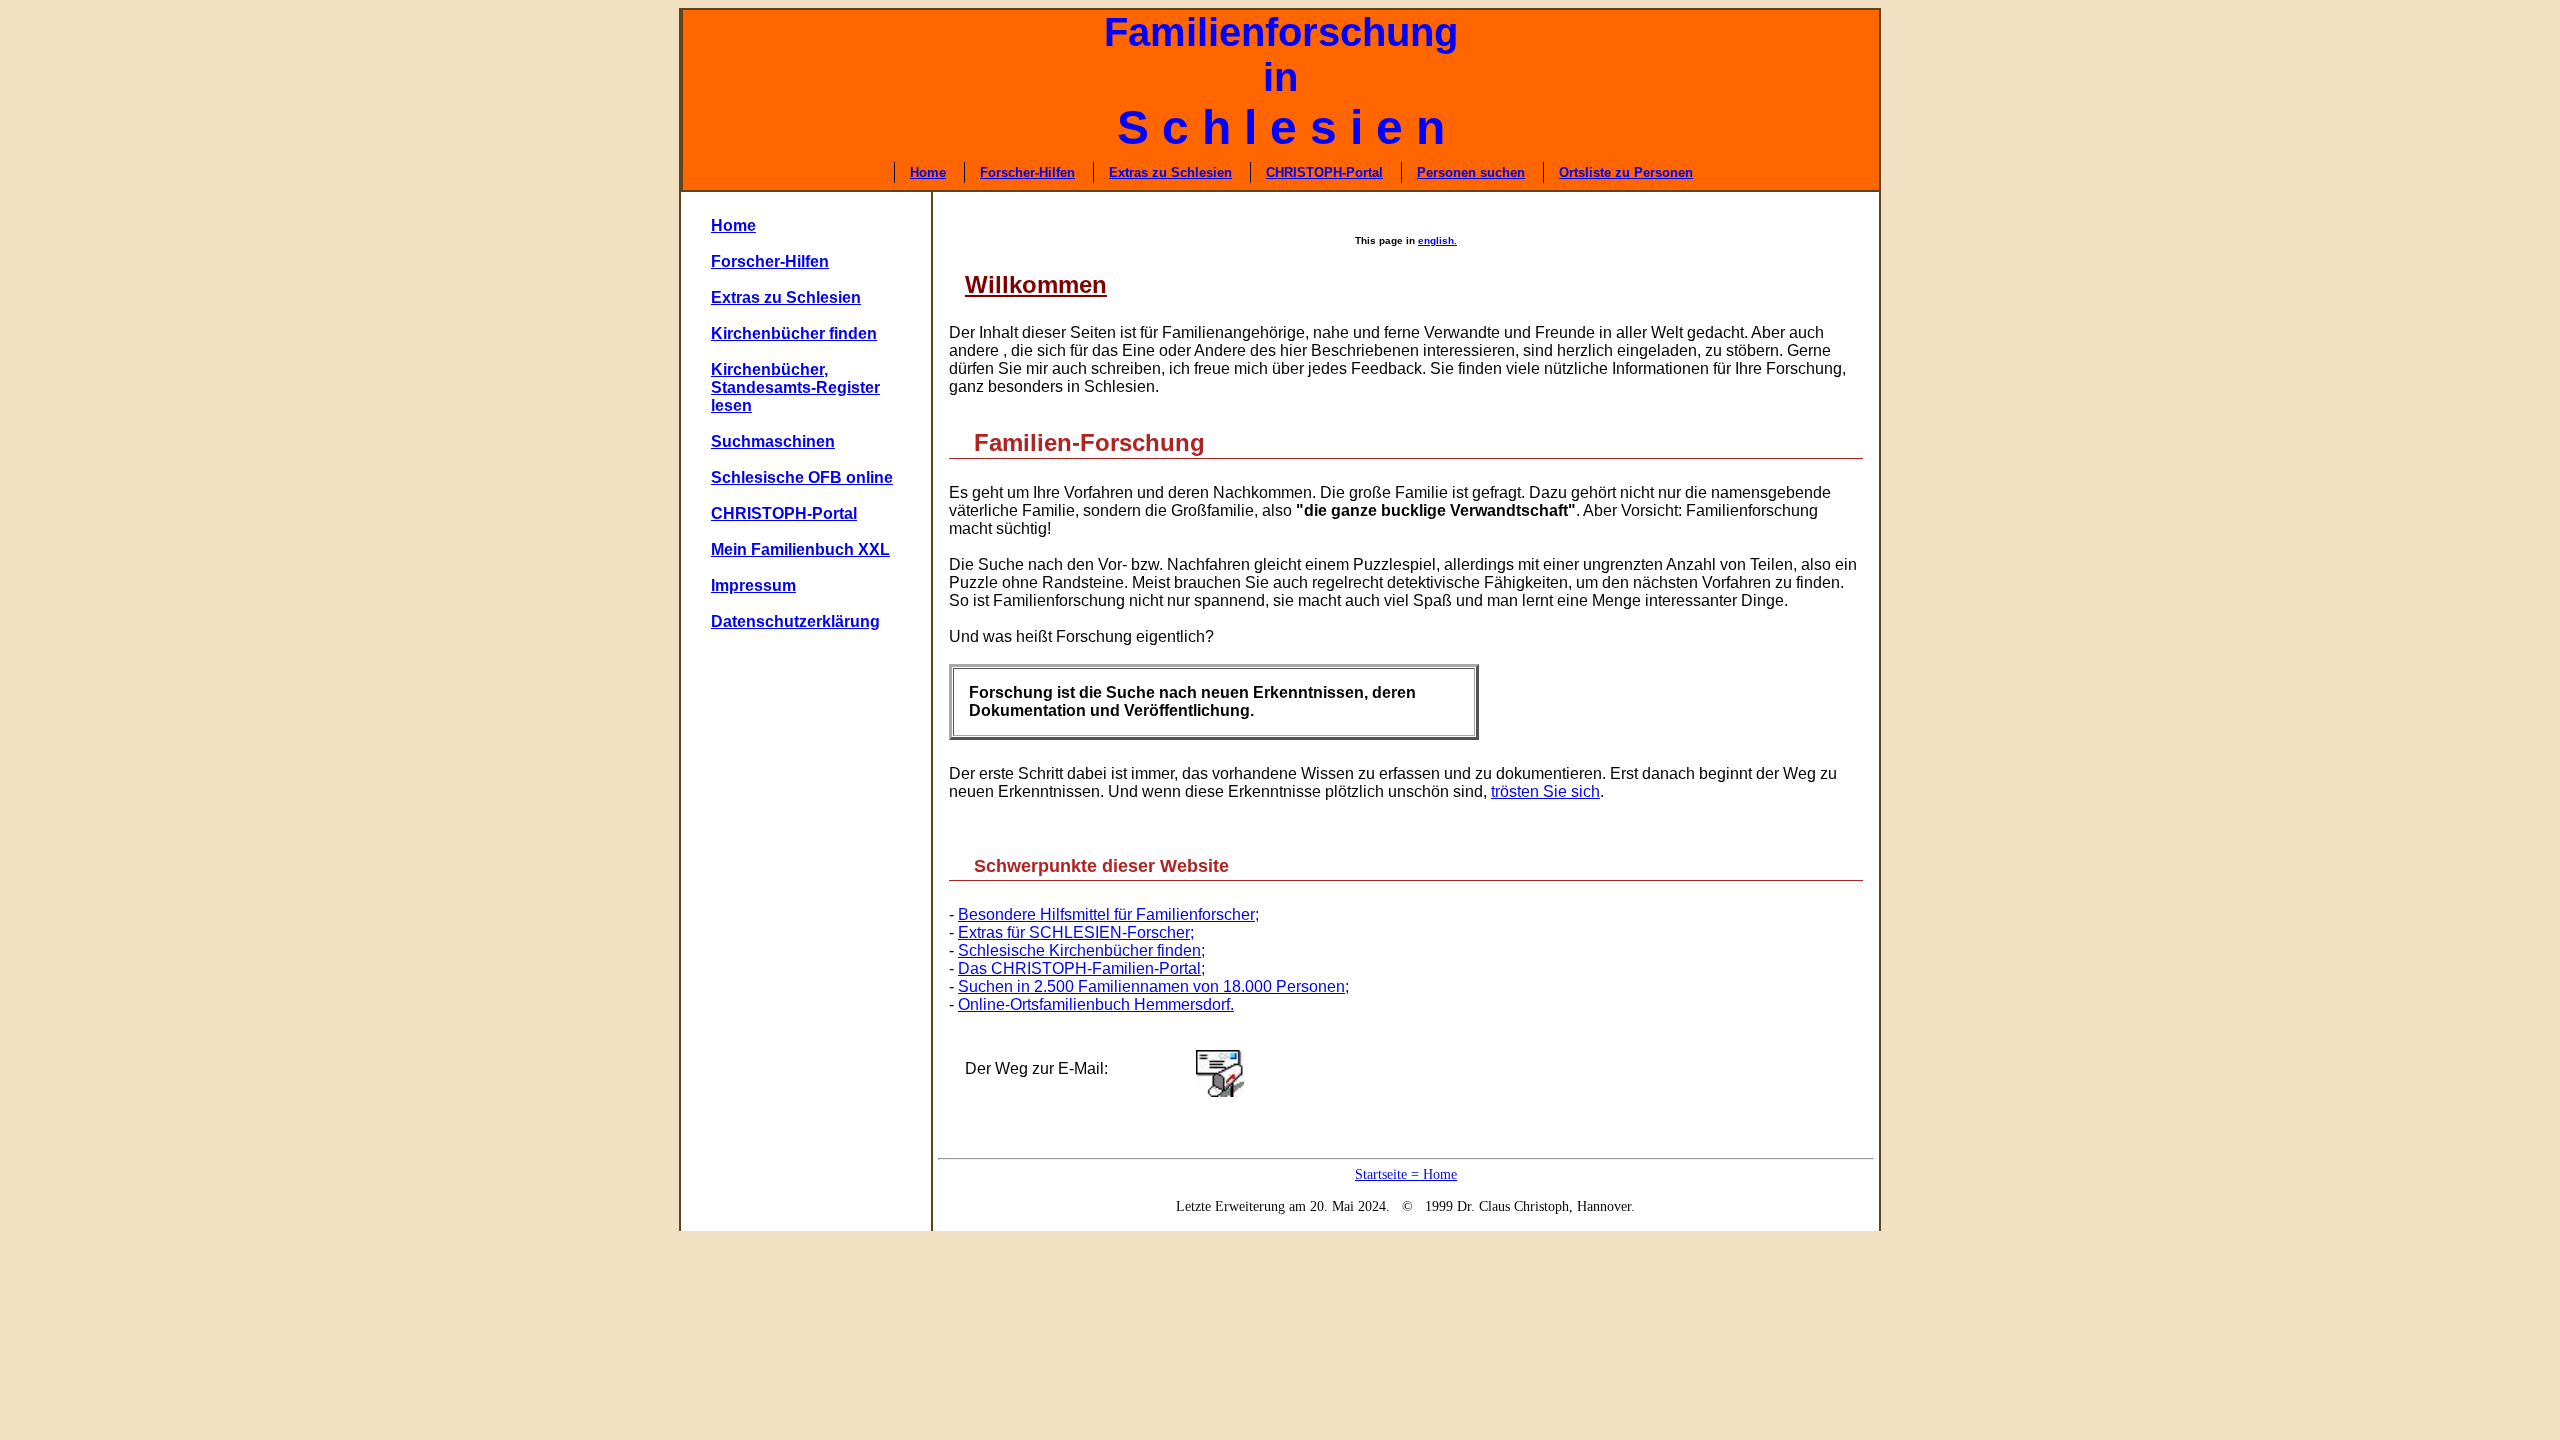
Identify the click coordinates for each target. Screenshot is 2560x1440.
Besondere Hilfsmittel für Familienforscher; (1108, 914)
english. (1437, 240)
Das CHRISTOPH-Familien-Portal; (1081, 968)
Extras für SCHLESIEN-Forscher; (1076, 932)
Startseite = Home (1406, 1174)
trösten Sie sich (1545, 791)
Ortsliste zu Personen (1626, 172)
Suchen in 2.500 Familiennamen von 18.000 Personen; (1153, 986)
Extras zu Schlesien (1170, 172)
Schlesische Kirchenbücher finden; (1081, 950)
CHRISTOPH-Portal (1324, 172)
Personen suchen (1471, 172)
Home (928, 172)
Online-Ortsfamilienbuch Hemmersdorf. (1096, 1004)
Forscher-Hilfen (1027, 172)
